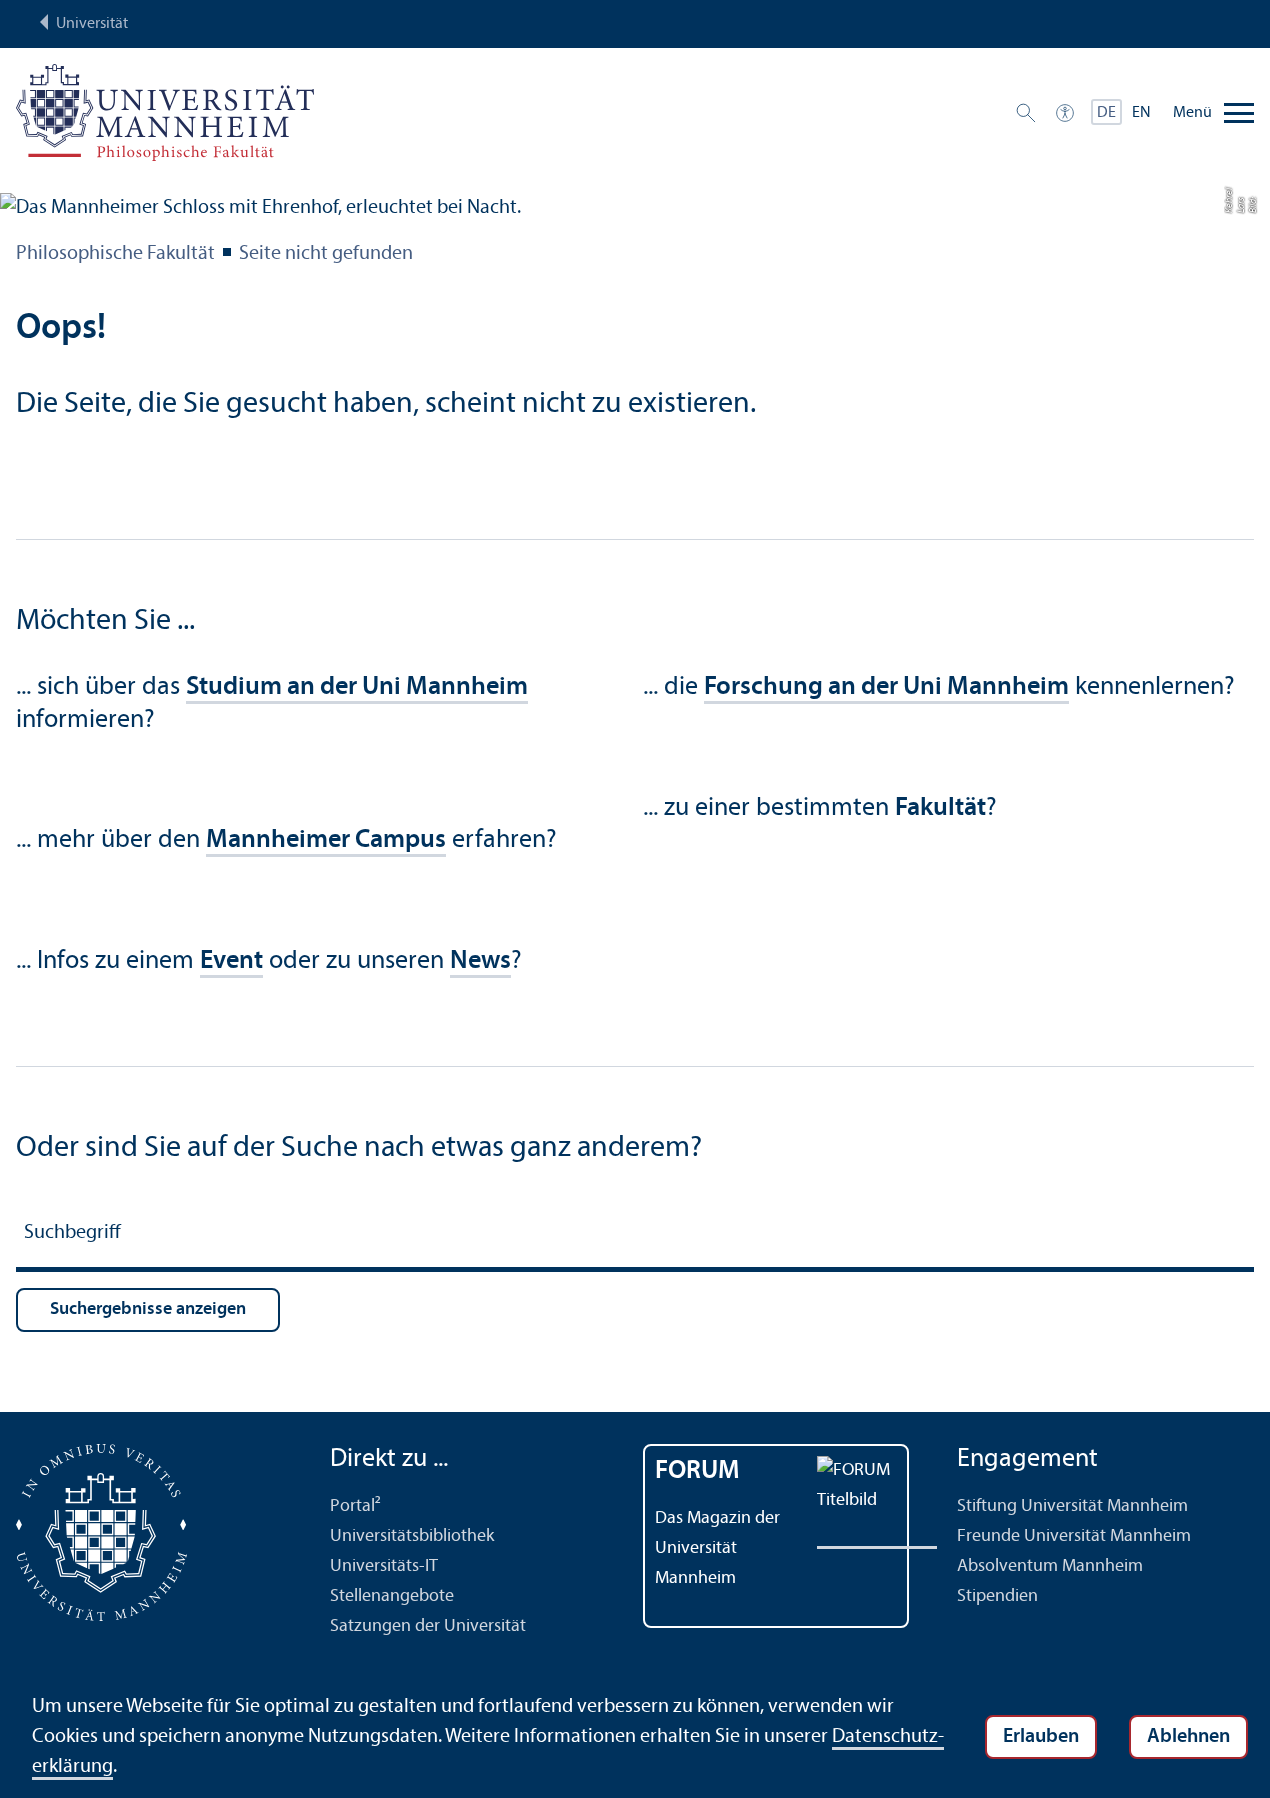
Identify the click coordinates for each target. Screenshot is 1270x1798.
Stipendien (997, 1596)
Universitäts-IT (384, 1566)
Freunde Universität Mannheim (1074, 1536)
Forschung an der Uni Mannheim (886, 687)
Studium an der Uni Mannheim (357, 687)
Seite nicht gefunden (326, 254)
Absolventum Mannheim (1050, 1566)
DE (1106, 113)
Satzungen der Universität (428, 1626)
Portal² (355, 1506)
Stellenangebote (392, 1596)
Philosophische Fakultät (115, 254)
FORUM (697, 1471)
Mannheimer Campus (326, 840)
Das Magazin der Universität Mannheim (717, 1548)
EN (1141, 113)
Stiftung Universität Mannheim (1072, 1506)
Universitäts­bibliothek (412, 1536)
